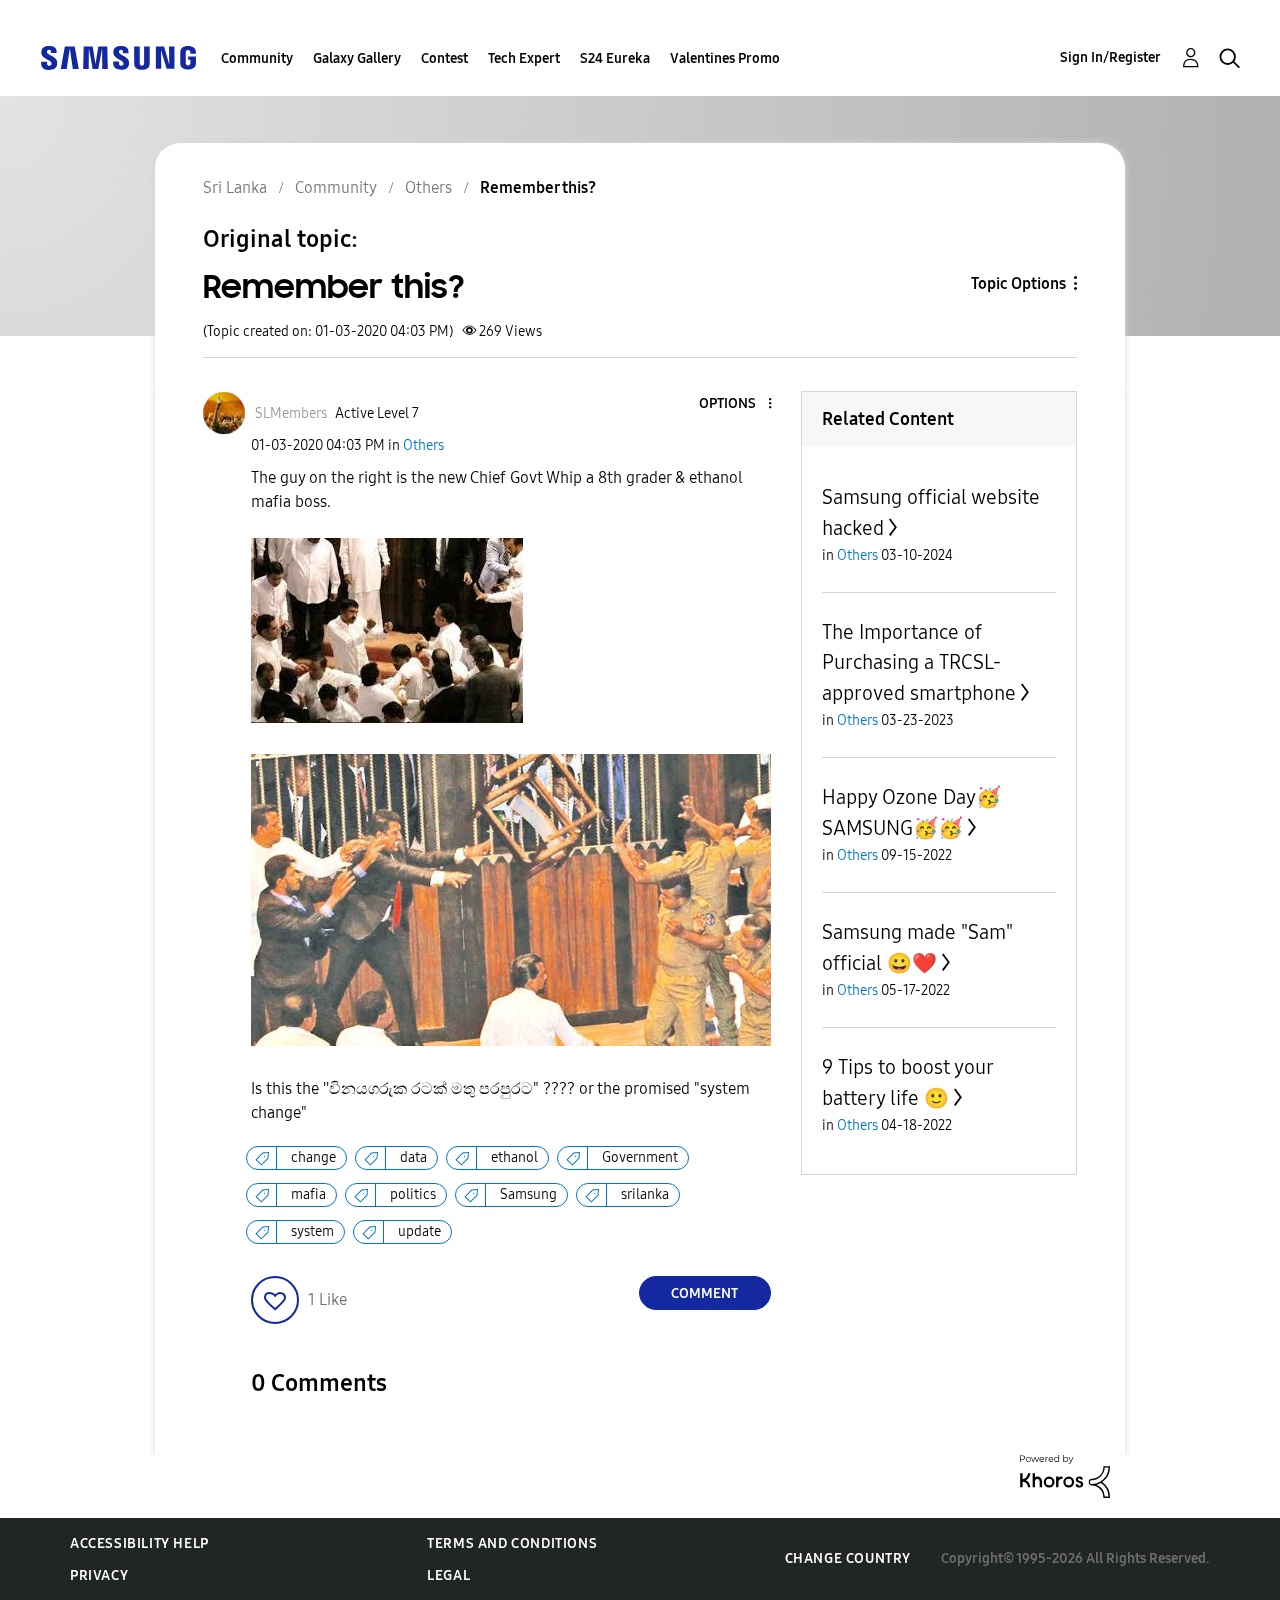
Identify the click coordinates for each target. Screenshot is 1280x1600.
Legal (448, 1575)
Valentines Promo (725, 58)
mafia (308, 1194)
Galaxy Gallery (357, 58)
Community (257, 58)
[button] (736, 404)
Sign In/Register (1110, 57)
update (419, 1231)
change (313, 1157)
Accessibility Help (139, 1543)
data (413, 1157)
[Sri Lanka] (118, 56)
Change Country (848, 1558)
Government (640, 1157)
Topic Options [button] (1018, 283)
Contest (444, 58)
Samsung (528, 1194)
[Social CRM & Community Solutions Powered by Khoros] (1065, 1474)
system (312, 1231)
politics (413, 1194)
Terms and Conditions (512, 1543)
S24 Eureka (615, 58)
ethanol (514, 1157)
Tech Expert (524, 58)
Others (423, 445)
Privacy (99, 1575)
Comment (704, 1293)
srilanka (645, 1194)
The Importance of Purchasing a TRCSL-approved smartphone (919, 662)
